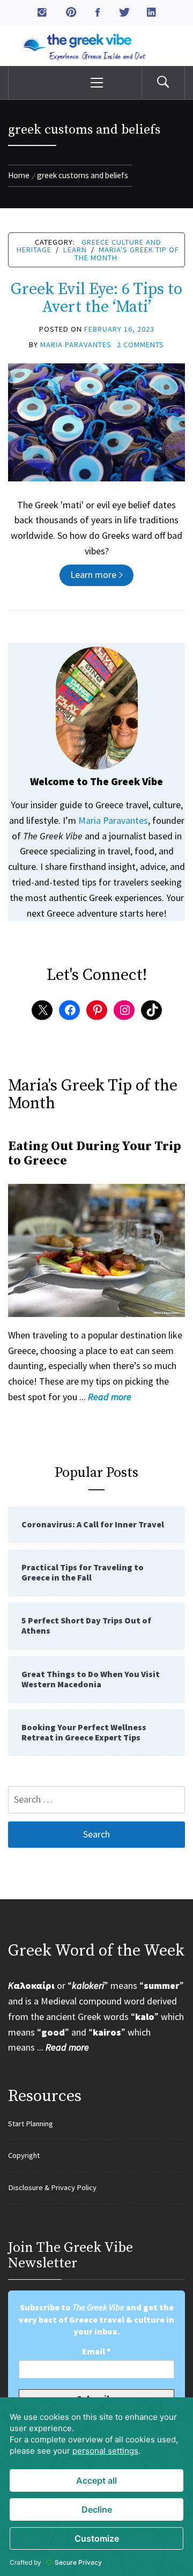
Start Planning (31, 2124)
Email (96, 2351)
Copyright (24, 2155)
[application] (96, 2487)
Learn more (93, 575)
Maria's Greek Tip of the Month (127, 253)
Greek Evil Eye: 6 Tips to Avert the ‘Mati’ (96, 298)
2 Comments (140, 345)
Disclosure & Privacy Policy (52, 2187)
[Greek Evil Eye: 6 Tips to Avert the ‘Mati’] (96, 421)
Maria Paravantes (76, 345)
